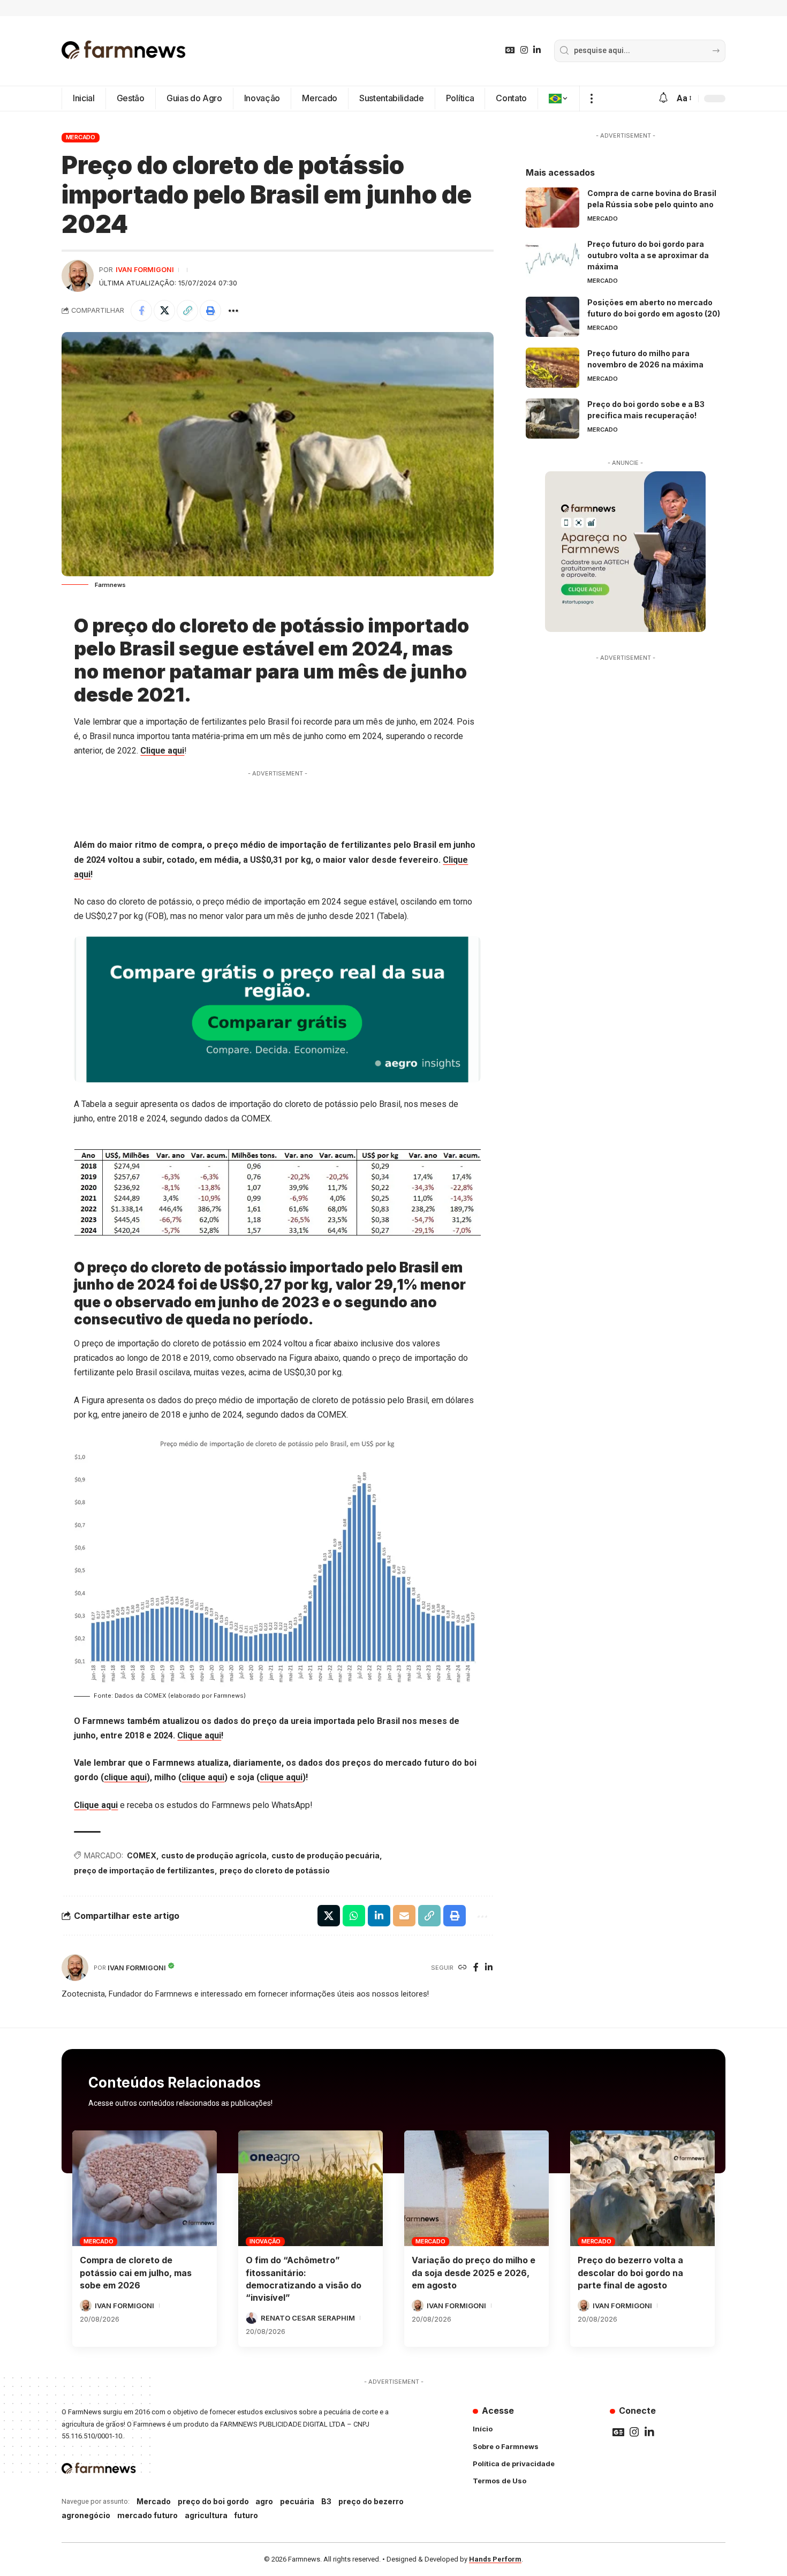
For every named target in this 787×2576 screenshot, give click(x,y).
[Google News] (510, 50)
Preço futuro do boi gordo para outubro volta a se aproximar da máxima (648, 255)
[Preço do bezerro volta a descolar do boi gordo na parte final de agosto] (642, 2188)
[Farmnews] (124, 51)
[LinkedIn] (537, 50)
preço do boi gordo (213, 2501)
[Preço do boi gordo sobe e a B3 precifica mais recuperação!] (553, 419)
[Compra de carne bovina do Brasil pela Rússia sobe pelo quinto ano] (553, 208)
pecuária (297, 2501)
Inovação (265, 2241)
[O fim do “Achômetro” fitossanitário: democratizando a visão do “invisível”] (311, 2188)
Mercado (81, 137)
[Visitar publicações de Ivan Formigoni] (78, 276)
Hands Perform (495, 2559)
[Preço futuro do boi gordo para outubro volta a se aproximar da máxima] (553, 258)
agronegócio (86, 2515)
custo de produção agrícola (214, 1855)
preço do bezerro (371, 2501)
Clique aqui (162, 751)
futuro (246, 2515)
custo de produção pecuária (326, 1855)
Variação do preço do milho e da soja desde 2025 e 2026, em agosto (474, 2272)
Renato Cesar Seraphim (308, 2318)
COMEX (142, 1855)
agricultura (206, 2515)
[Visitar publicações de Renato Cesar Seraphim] (252, 2318)
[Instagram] (524, 50)
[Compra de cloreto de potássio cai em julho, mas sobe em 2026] (145, 2188)
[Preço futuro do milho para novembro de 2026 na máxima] (553, 368)
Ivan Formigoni (145, 270)
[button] (591, 99)
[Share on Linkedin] (379, 1916)
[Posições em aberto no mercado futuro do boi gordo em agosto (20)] (553, 317)
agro (264, 2501)
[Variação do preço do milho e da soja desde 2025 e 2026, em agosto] (476, 2188)
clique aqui (125, 1777)
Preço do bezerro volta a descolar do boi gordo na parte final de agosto (630, 2272)
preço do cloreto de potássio (275, 1870)
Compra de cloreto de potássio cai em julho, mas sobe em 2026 (136, 2272)
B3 (326, 2501)
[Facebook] (476, 1968)
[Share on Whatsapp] (354, 1916)
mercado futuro (147, 2515)
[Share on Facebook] (141, 311)
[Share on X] (164, 311)
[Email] (404, 1916)
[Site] (463, 1968)
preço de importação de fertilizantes (144, 1870)
